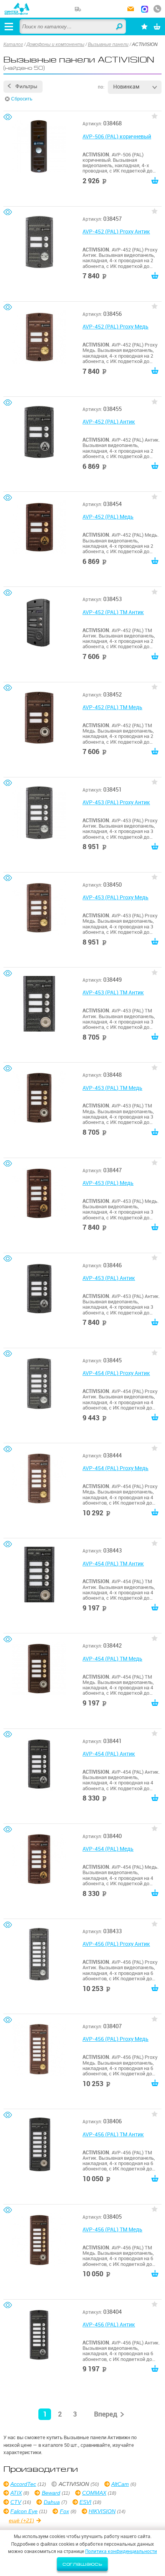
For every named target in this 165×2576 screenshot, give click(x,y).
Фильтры (26, 86)
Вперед (106, 2414)
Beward (51, 2493)
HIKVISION (102, 2511)
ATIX (16, 2493)
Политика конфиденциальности (121, 2551)
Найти (120, 27)
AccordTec (23, 2484)
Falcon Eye (24, 2511)
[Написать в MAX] (145, 10)
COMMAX (94, 2493)
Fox (64, 2511)
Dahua (52, 2502)
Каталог (13, 44)
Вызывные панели (108, 44)
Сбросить (22, 99)
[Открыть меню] (9, 26)
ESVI (85, 2502)
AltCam (120, 2484)
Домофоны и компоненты (55, 44)
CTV (16, 2502)
